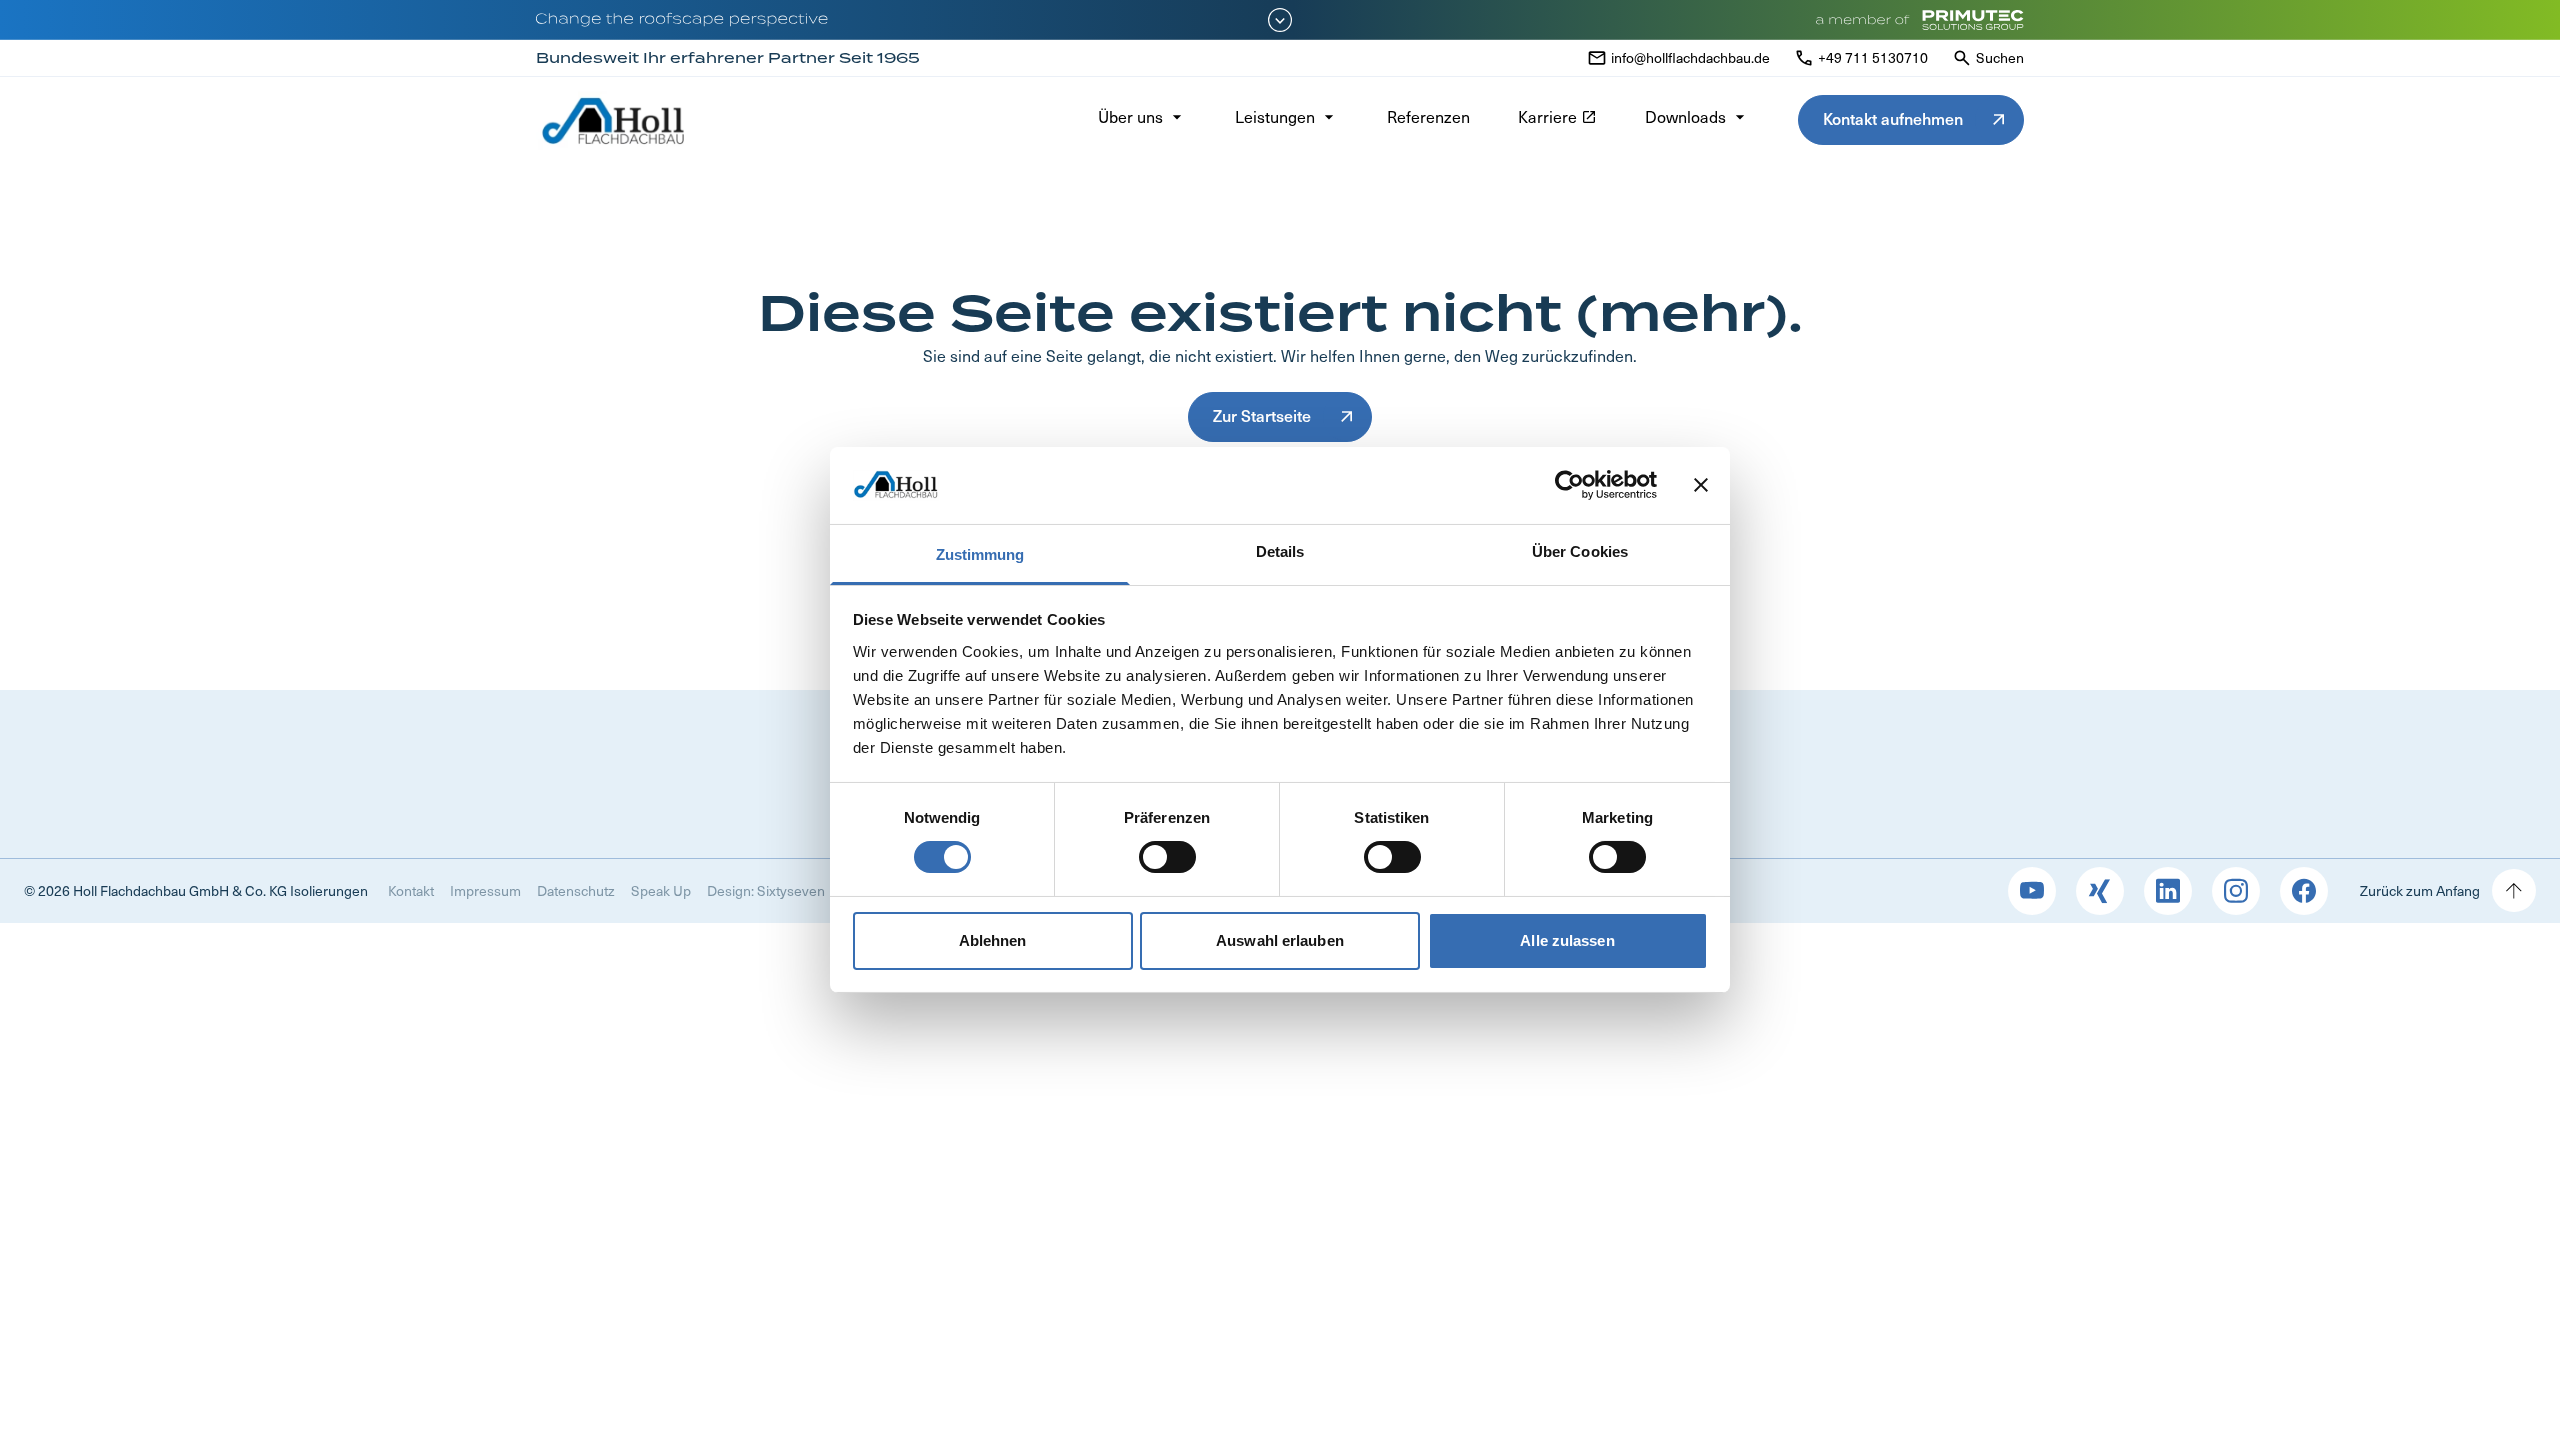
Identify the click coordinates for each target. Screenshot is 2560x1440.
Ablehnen (993, 940)
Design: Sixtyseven (766, 890)
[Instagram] (2236, 891)
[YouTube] (2032, 891)
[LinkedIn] (2168, 891)
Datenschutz (576, 890)
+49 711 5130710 (1873, 57)
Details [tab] (1280, 551)
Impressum (485, 890)
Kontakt (411, 890)
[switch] (1167, 857)
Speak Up (661, 890)
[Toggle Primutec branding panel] (1280, 20)
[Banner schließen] (1701, 485)
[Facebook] (2304, 891)
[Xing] (2100, 891)
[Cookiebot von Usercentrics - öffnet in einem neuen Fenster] (1569, 485)
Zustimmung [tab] (980, 554)
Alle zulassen (1567, 940)
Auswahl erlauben (1280, 940)
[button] (1142, 120)
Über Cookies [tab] (1580, 551)
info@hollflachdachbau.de (1690, 57)
